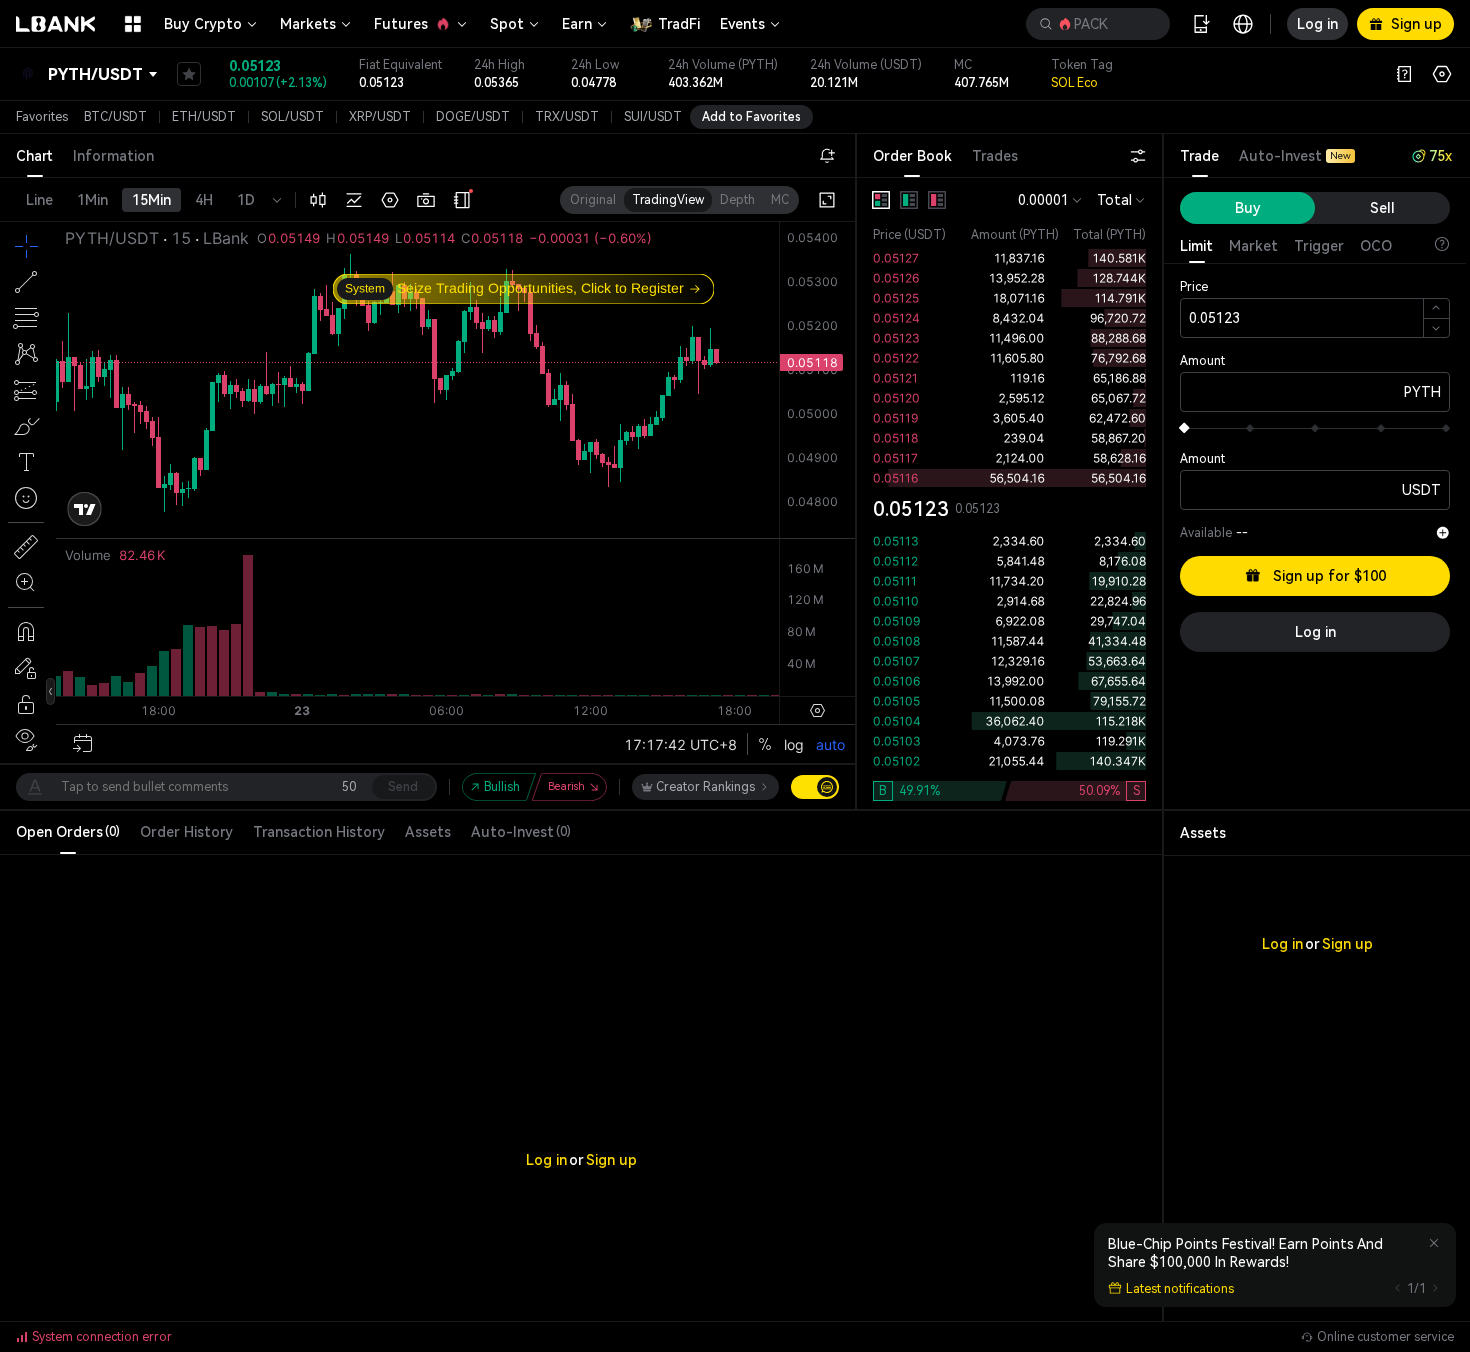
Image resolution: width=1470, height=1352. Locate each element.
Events (742, 24)
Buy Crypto (203, 24)
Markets (308, 24)
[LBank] (56, 24)
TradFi (679, 24)
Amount (1202, 361)
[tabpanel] (1009, 493)
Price (1194, 287)
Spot (507, 24)
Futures (401, 24)
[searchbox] (1094, 24)
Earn (577, 24)
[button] (1098, 24)
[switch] (815, 787)
